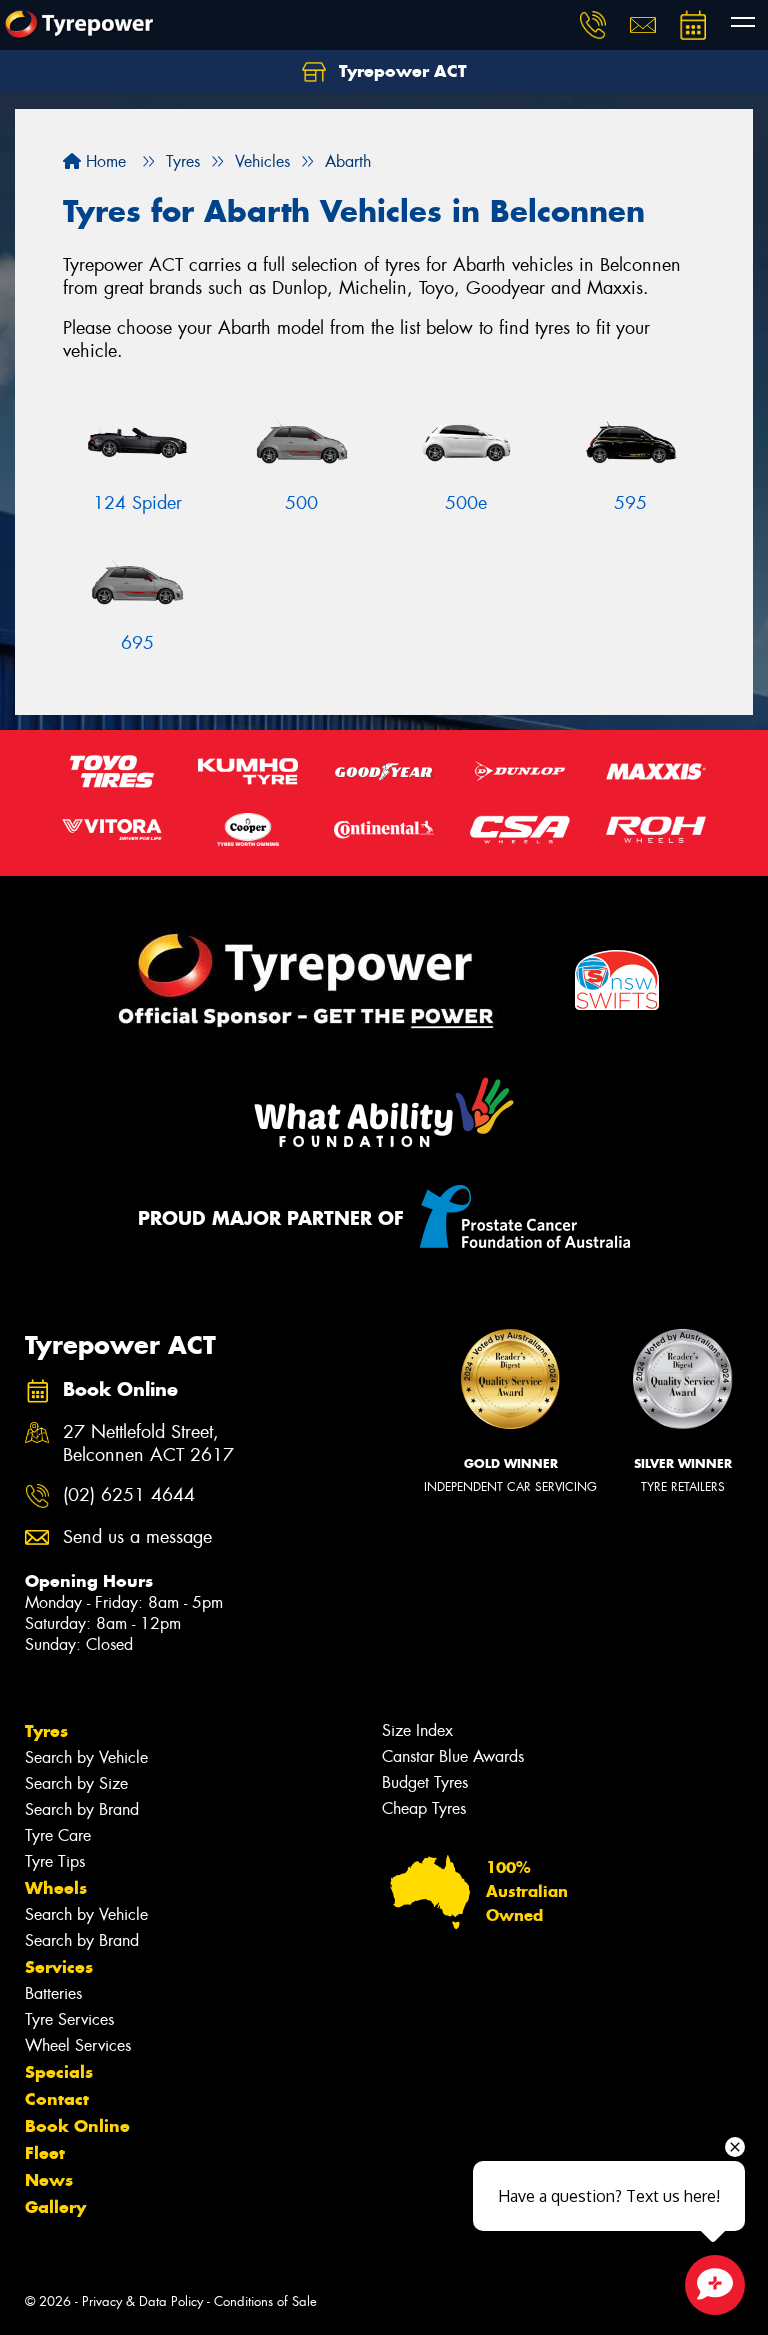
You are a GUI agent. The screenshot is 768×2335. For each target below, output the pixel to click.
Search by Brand (82, 1809)
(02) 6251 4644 (129, 1495)
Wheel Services (78, 2045)
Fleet (45, 2153)
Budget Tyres (425, 1782)
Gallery (55, 2207)
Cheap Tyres (424, 1808)
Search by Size (76, 1783)
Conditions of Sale (265, 2301)
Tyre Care (58, 1835)
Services (59, 1967)
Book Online (77, 2126)
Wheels (56, 1888)
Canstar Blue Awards (453, 1756)
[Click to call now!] (593, 25)
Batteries (53, 1993)
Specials (59, 2072)
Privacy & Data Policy (142, 2301)
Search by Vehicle (86, 1757)
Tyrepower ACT (400, 71)
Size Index (417, 1730)
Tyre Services (69, 2019)
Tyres (46, 1731)
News (49, 2180)
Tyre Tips (55, 1861)
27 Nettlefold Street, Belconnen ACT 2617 (148, 1444)
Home (103, 161)
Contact (57, 2099)
